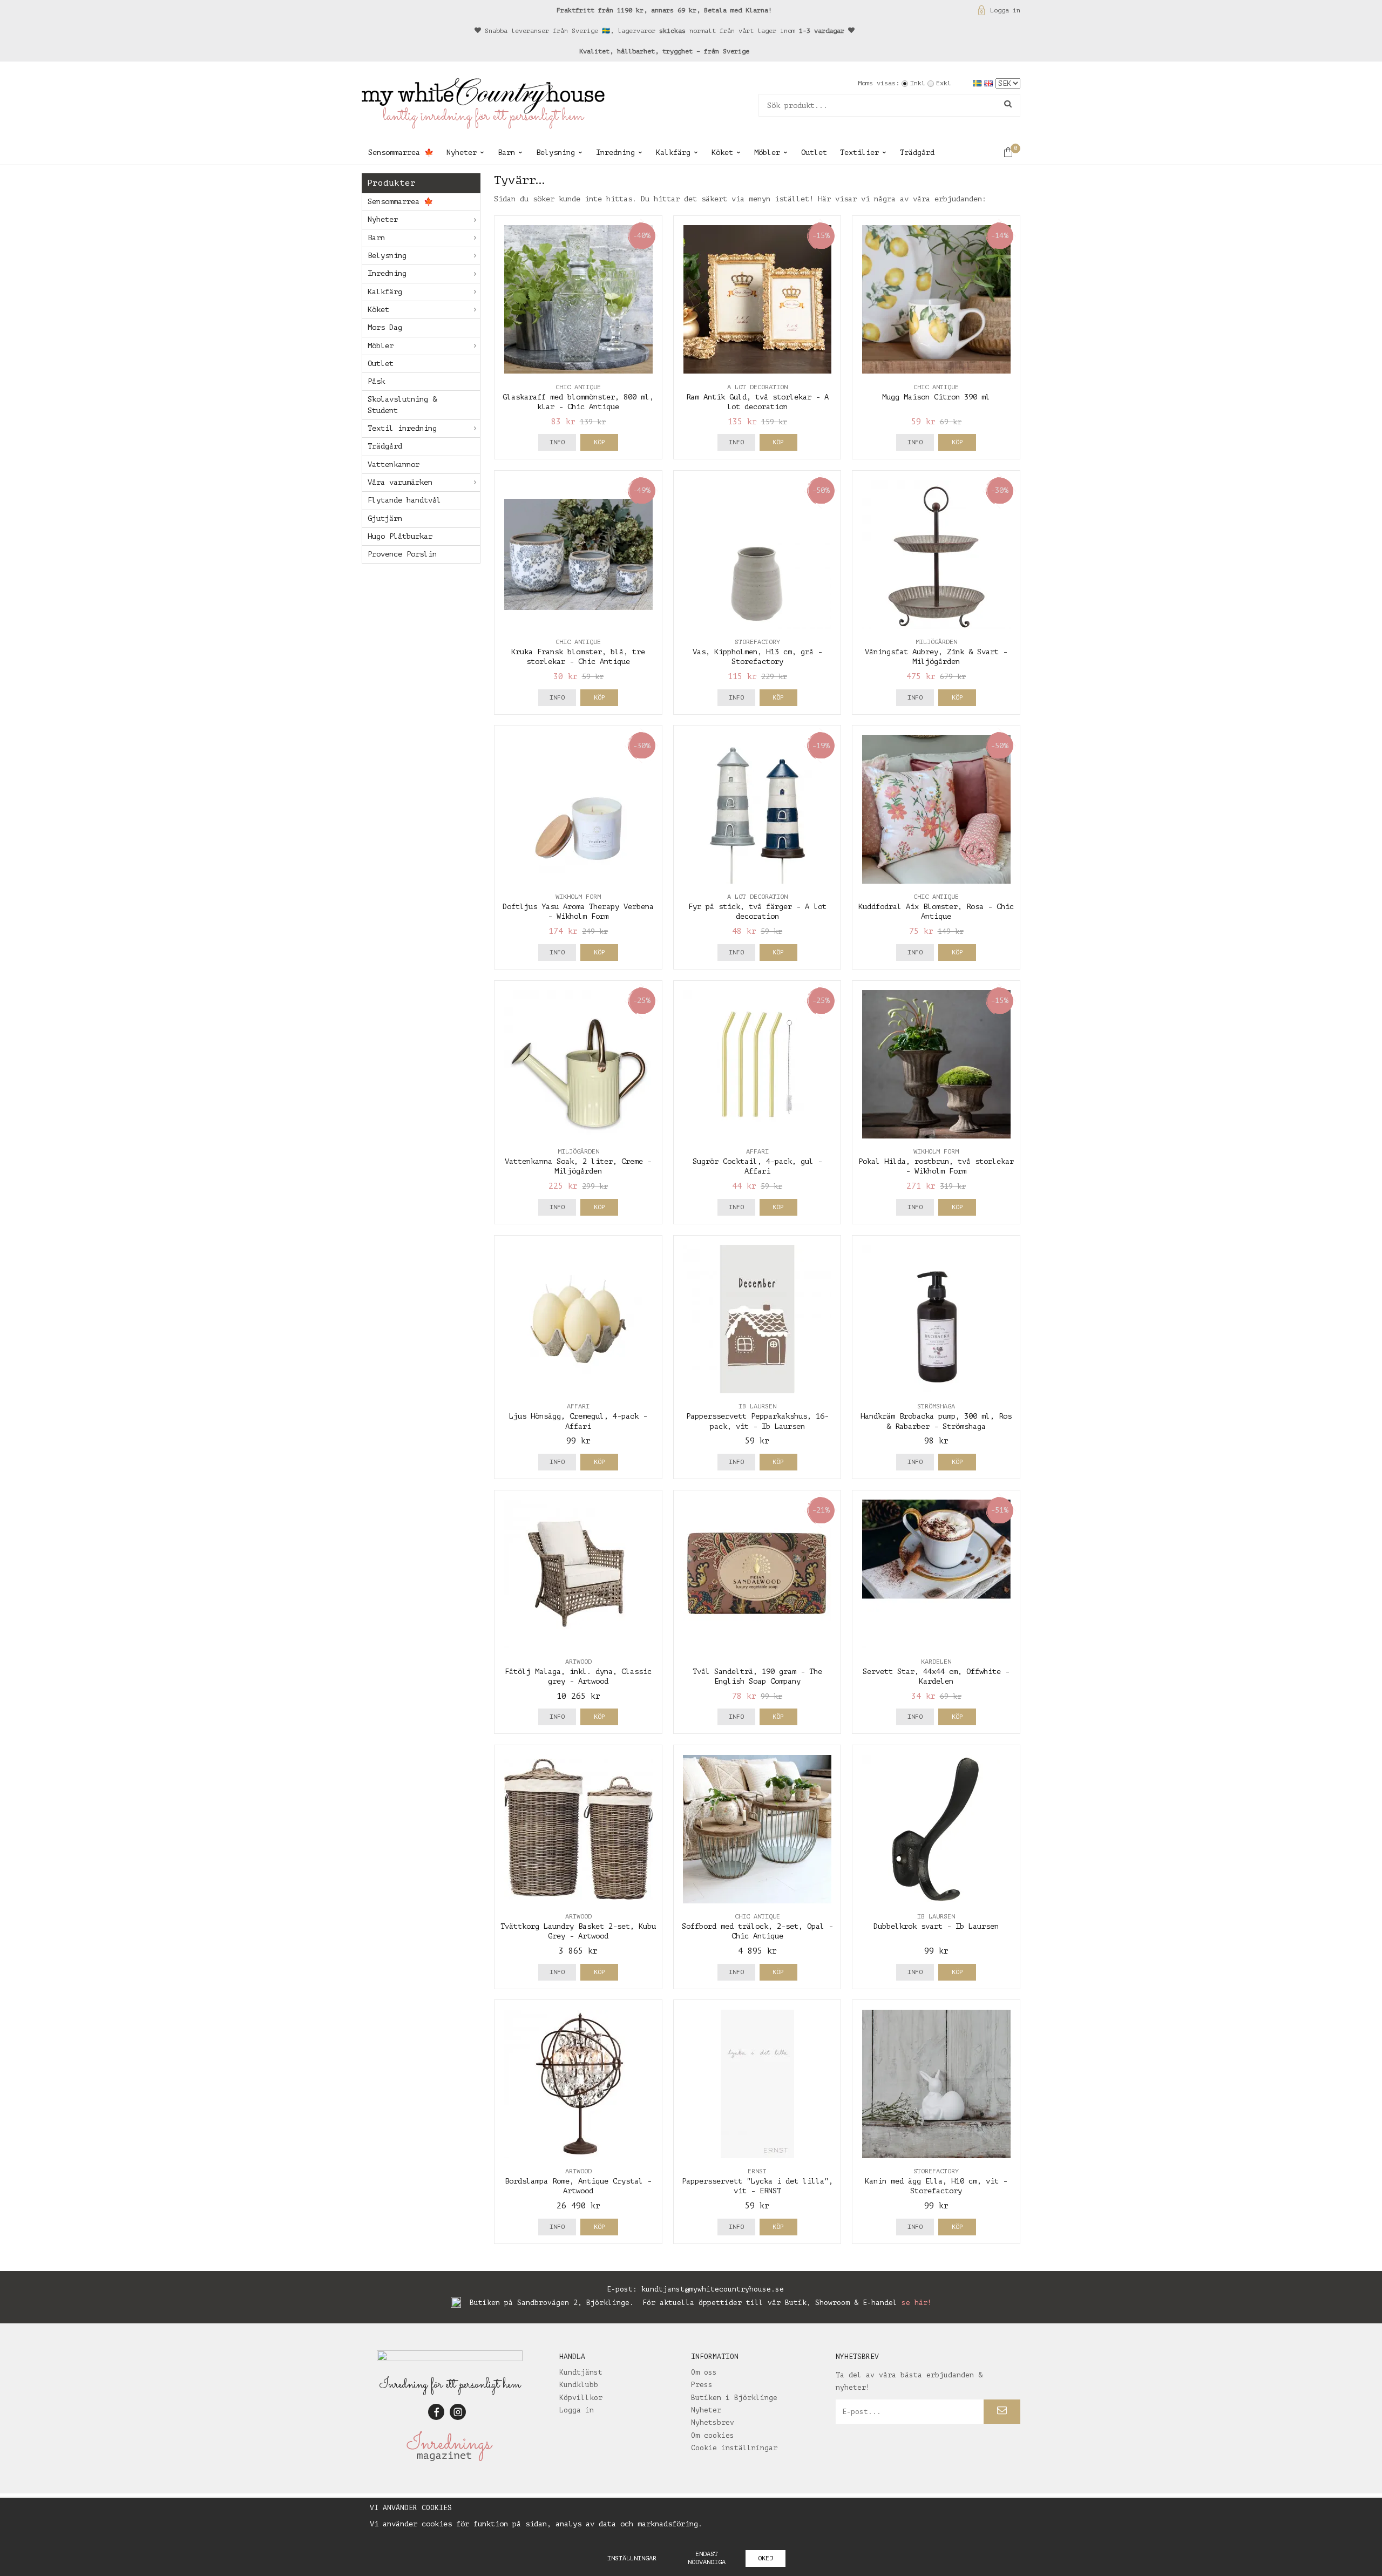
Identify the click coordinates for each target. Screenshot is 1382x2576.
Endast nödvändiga (707, 2558)
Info (557, 442)
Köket (722, 152)
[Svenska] (978, 83)
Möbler (767, 152)
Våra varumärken (400, 482)
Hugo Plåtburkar (400, 536)
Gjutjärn (385, 518)
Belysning (555, 152)
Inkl (918, 83)
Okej (765, 2558)
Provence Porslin (402, 554)
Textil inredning (402, 428)
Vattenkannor (394, 465)
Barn (506, 152)
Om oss (704, 2372)
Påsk (376, 381)
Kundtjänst (581, 2372)
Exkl (944, 83)
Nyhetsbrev (713, 2422)
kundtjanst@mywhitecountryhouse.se (713, 2289)
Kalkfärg (673, 152)
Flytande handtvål (404, 500)
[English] (990, 83)
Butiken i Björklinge (734, 2398)
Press (702, 2385)
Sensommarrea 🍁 (401, 152)
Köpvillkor (581, 2398)
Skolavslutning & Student (402, 405)
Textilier (859, 152)
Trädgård (917, 152)
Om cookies (713, 2435)
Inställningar (632, 2558)
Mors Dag (385, 327)
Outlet (814, 152)
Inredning (615, 152)
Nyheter (462, 152)
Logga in (1005, 10)
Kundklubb (579, 2385)
